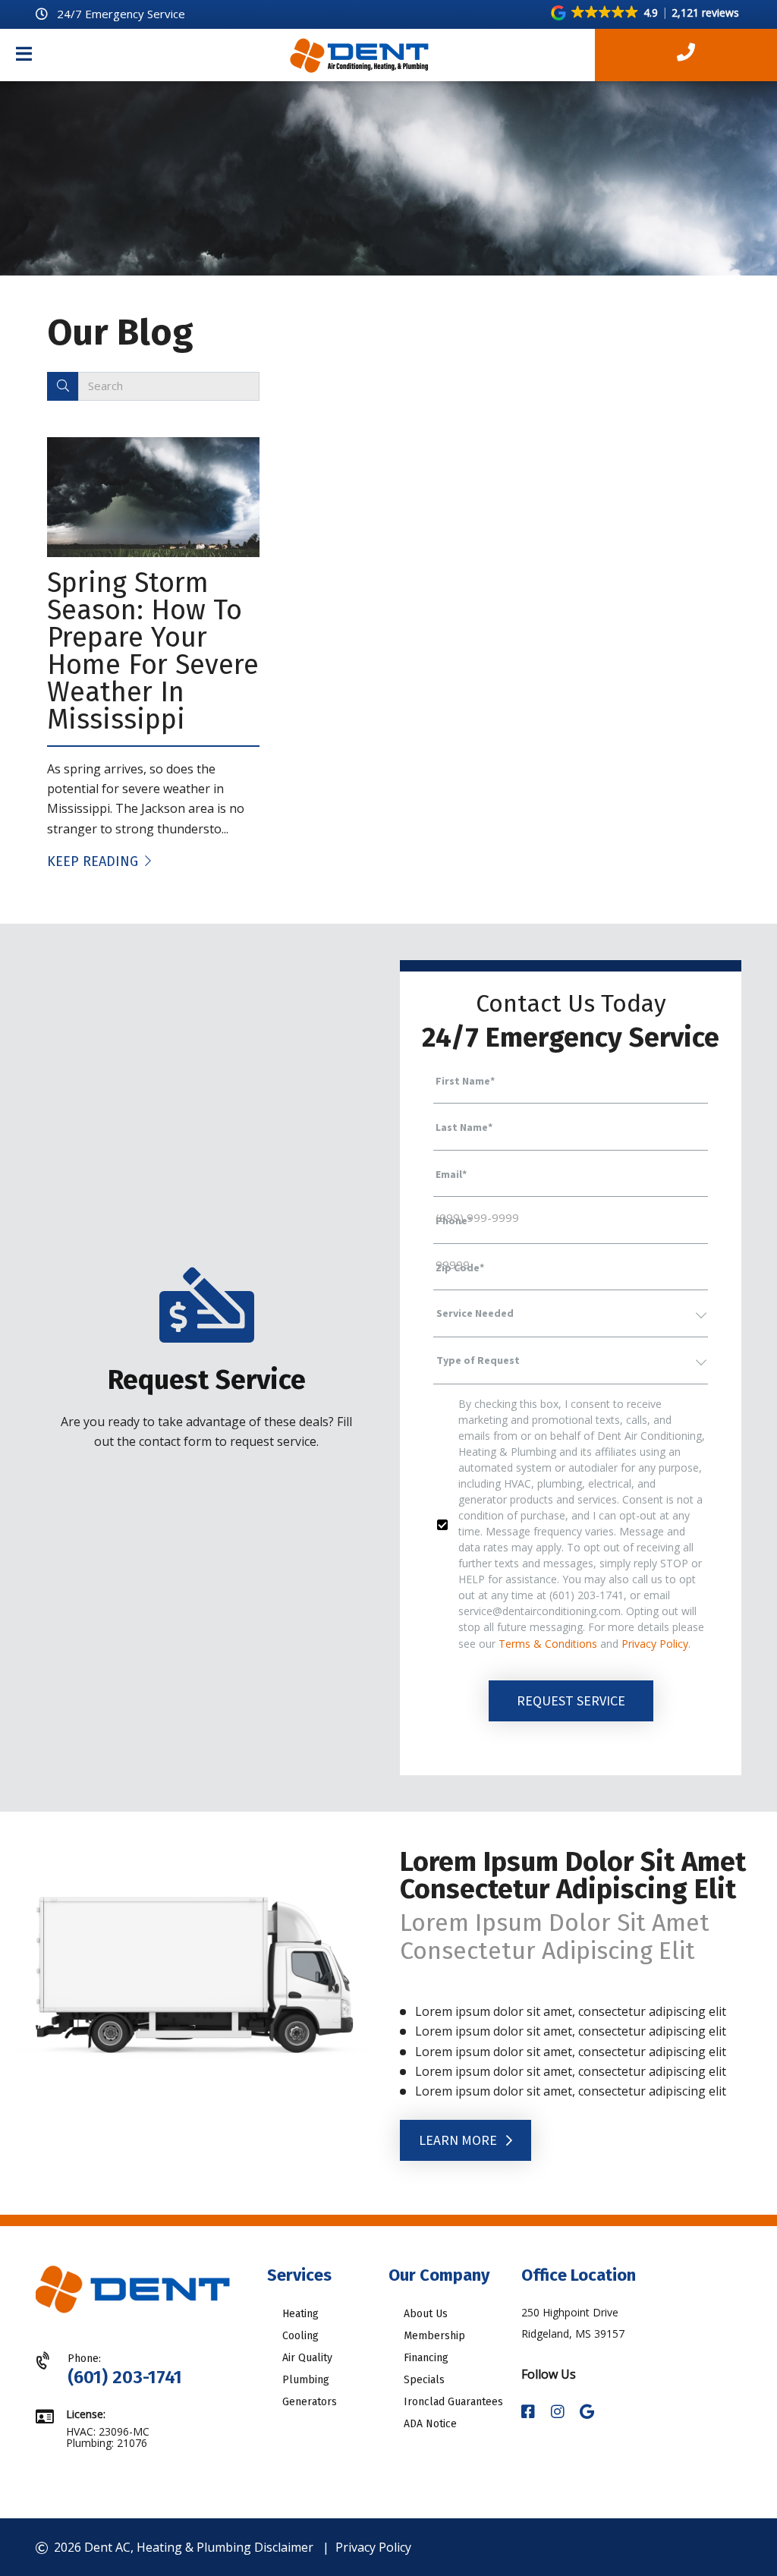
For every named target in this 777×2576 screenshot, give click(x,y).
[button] (646, 13)
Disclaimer (284, 2547)
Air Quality (307, 2358)
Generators (310, 2402)
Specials (424, 2380)
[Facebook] (530, 2412)
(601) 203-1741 (125, 2377)
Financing (426, 2358)
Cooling (300, 2336)
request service (571, 1701)
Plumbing (306, 2380)
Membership (434, 2336)
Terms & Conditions (548, 1644)
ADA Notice (430, 2424)
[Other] (587, 2412)
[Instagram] (559, 2412)
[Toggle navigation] (24, 55)
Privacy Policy (655, 1644)
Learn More (459, 2140)
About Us (426, 2314)
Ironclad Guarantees (453, 2402)
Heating (300, 2314)
